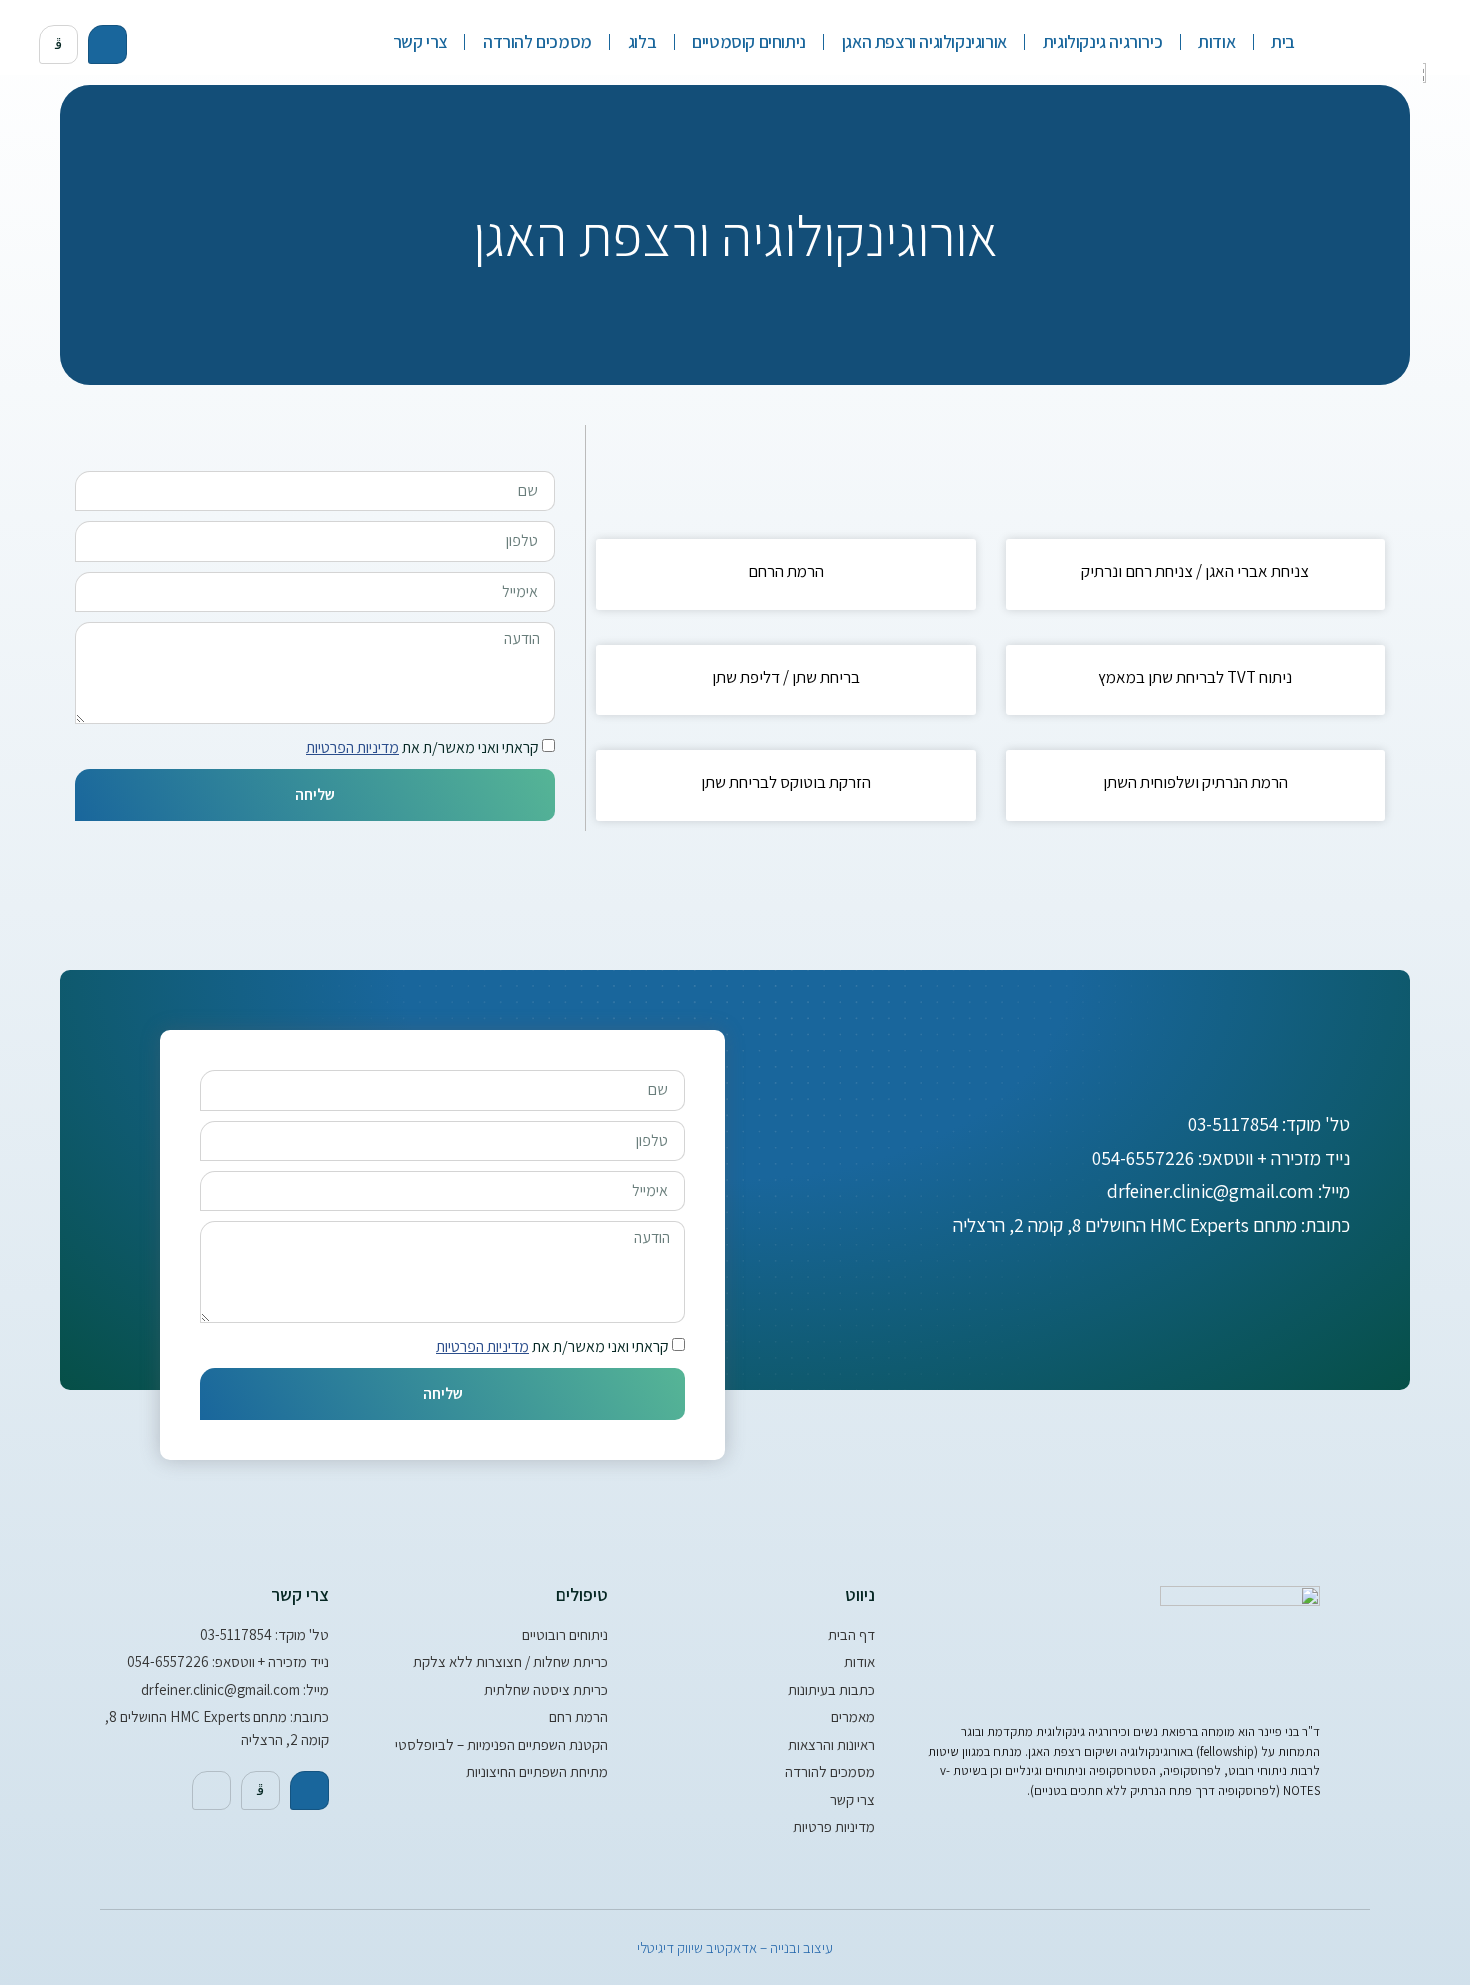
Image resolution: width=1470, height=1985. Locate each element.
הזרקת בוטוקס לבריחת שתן (786, 782)
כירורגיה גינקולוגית (1102, 41)
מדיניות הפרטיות (352, 747)
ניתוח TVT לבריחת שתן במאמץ (1195, 677)
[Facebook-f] (107, 44)
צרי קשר (420, 41)
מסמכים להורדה (537, 41)
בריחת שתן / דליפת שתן (786, 677)
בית (1283, 41)
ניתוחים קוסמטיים (749, 41)
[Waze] (211, 1790)
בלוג (642, 41)
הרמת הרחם (786, 571)
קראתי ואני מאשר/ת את (422, 747)
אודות (1216, 41)
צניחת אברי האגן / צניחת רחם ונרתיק (1195, 571)
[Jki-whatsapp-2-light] (58, 44)
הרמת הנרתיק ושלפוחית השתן (1195, 782)
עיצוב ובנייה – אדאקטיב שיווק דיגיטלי (735, 1947)
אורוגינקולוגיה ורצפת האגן (924, 41)
